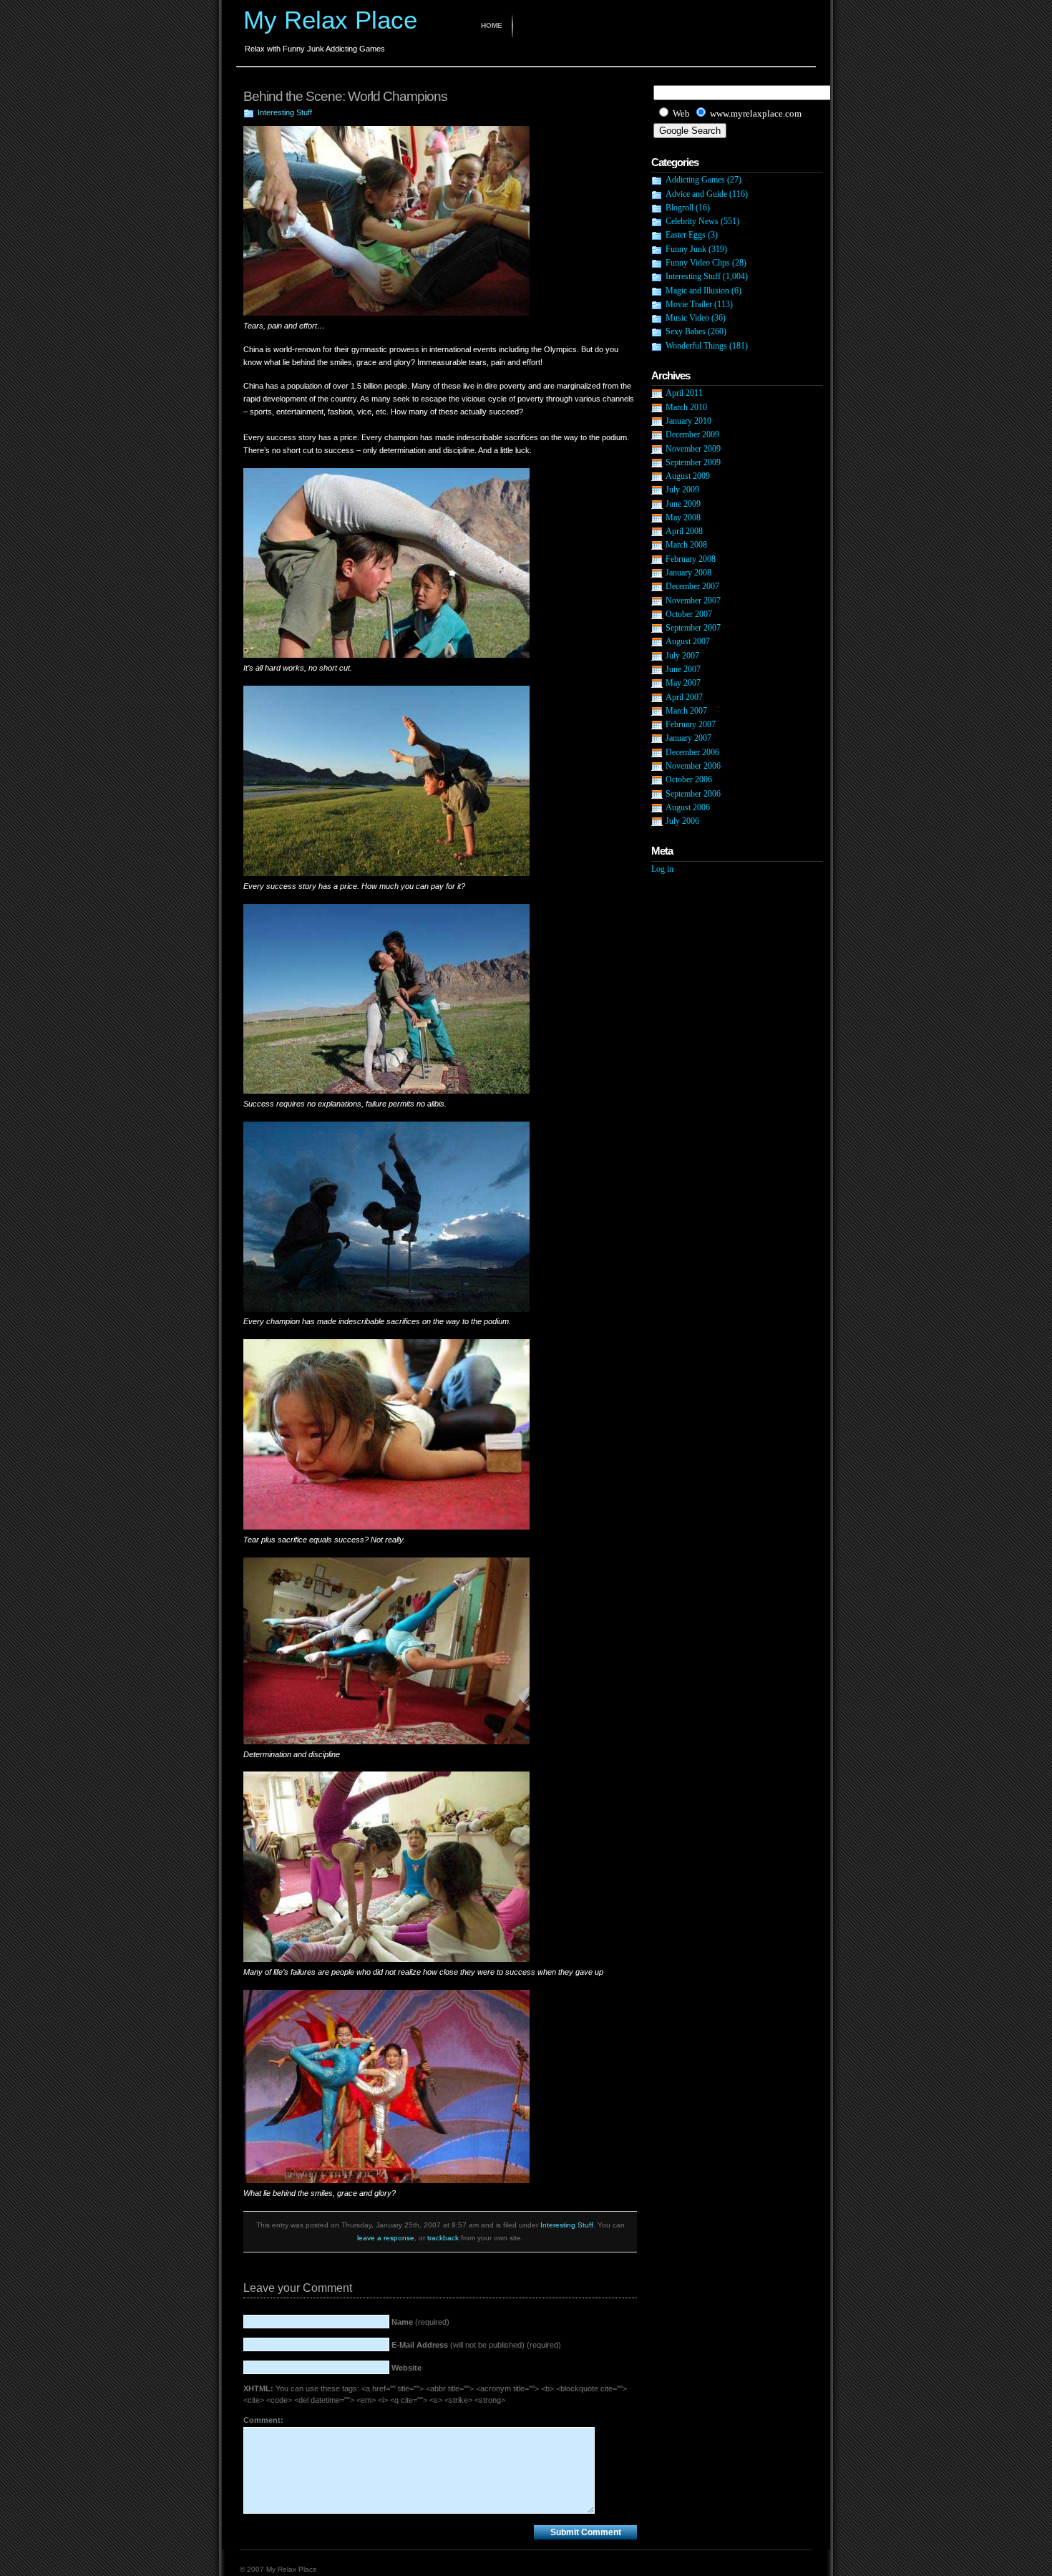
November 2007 (693, 601)
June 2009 (683, 504)
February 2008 (691, 559)
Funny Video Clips (698, 263)
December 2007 (692, 586)
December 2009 (692, 434)
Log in (662, 869)
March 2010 (686, 407)
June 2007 (683, 669)
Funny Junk (686, 249)
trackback (443, 2238)
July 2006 (682, 821)
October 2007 (689, 614)
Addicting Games (695, 180)
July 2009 (682, 490)
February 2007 (691, 724)
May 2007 (683, 683)
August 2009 (688, 476)
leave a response (386, 2238)
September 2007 (693, 628)
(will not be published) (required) (476, 2345)
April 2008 (684, 531)
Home (492, 25)
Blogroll (680, 208)
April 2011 (684, 393)
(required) (420, 2322)
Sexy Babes (686, 331)
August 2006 (688, 807)
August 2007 (688, 641)
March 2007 (686, 711)
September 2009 (693, 462)
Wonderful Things (696, 346)
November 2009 (693, 449)
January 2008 (688, 573)
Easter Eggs (686, 235)
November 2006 (693, 766)
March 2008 (686, 545)
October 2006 (689, 779)
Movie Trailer (689, 304)
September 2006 (693, 794)
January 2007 (688, 738)
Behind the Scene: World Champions (345, 96)
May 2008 (683, 517)
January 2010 (688, 421)
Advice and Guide (696, 194)
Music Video (687, 318)
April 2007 (684, 697)
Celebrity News (692, 221)
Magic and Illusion (697, 291)
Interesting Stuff (285, 112)
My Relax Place (330, 20)
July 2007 (682, 656)
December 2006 (692, 752)
